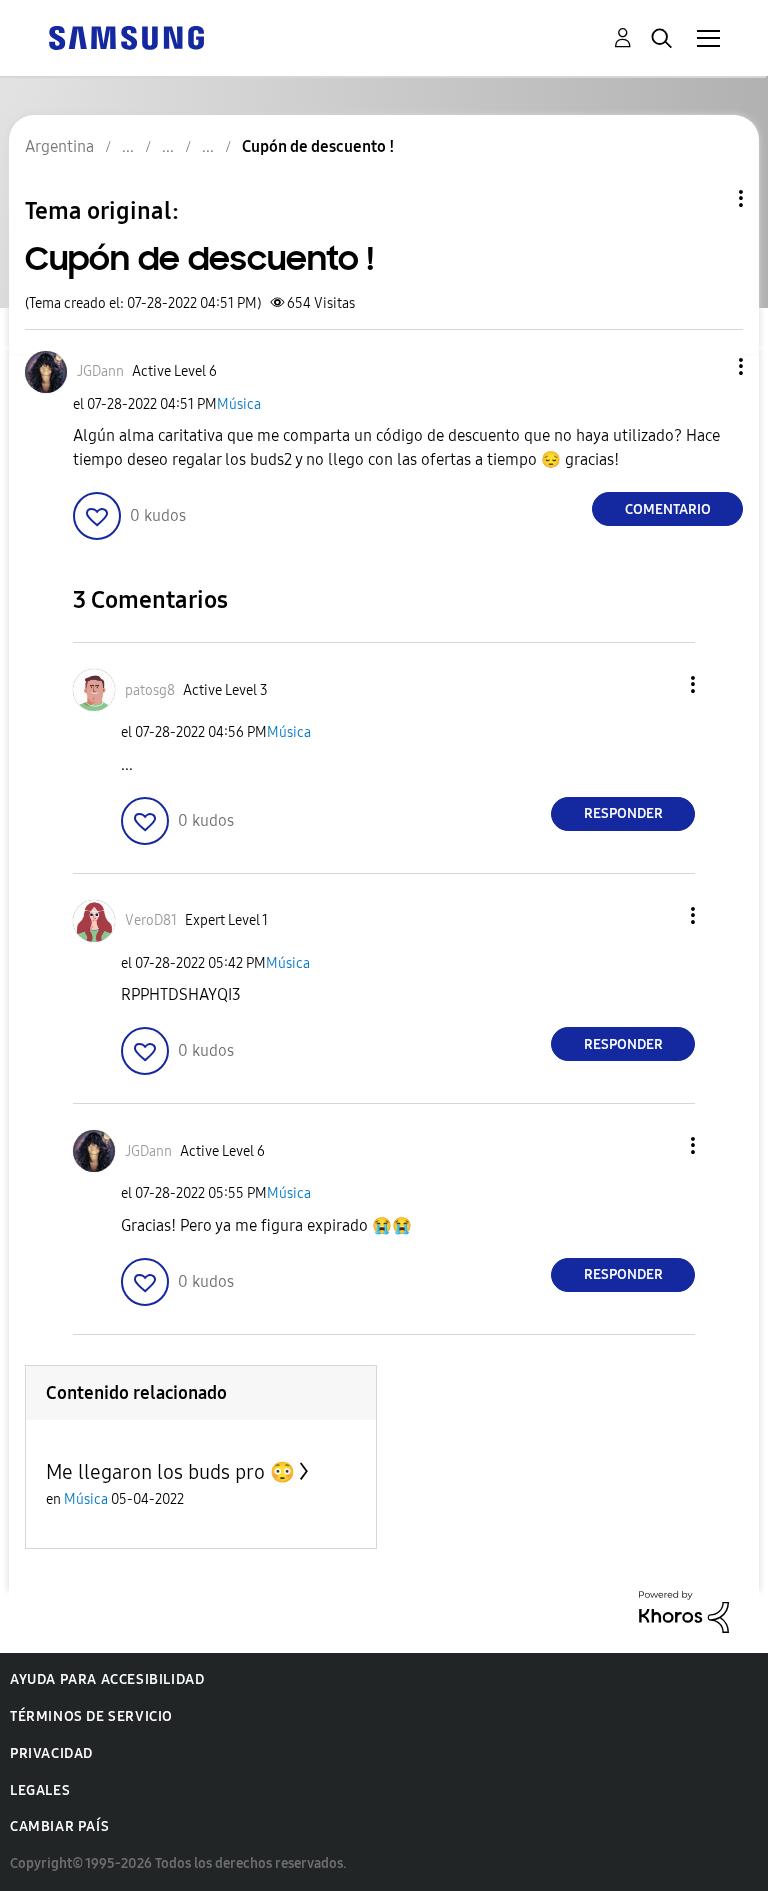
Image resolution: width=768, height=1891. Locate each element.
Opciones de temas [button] (707, 198)
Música (239, 404)
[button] (708, 366)
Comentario (668, 509)
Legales (40, 1790)
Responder (623, 813)
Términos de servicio (91, 1716)
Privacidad (51, 1753)
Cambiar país (59, 1826)
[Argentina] (126, 36)
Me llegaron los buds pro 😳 (170, 1472)
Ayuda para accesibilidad (107, 1679)
